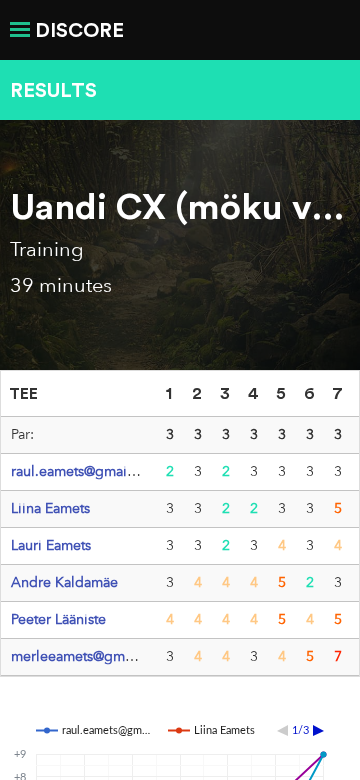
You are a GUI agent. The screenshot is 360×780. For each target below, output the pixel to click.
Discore (79, 29)
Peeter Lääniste (58, 619)
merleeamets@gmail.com (91, 656)
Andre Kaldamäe (64, 582)
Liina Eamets (50, 508)
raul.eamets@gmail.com (87, 471)
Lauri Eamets (51, 545)
